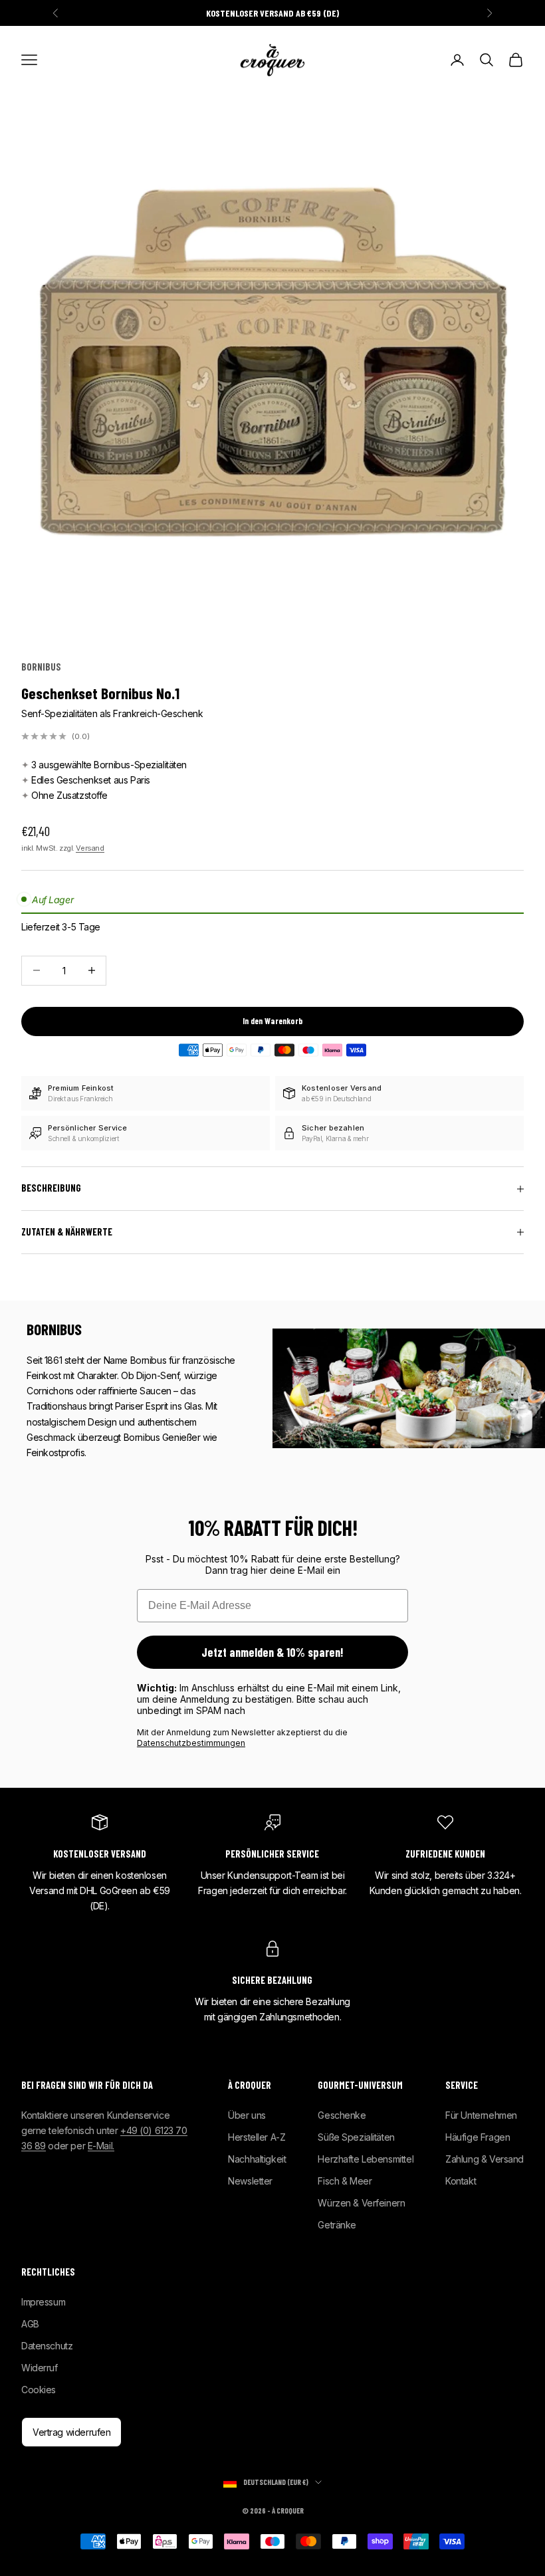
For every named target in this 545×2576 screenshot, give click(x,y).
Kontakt (461, 2181)
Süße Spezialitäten (356, 2137)
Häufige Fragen (478, 2137)
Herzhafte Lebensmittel (366, 2159)
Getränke (337, 2225)
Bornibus (41, 667)
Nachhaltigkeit (257, 2159)
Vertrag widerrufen (71, 2432)
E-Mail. (101, 2146)
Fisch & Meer (345, 2181)
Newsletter (250, 2181)
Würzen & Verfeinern (361, 2203)
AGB (30, 2324)
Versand (90, 848)
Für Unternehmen (481, 2115)
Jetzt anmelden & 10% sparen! (272, 1652)
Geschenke (342, 2115)
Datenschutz (47, 2346)
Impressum (43, 2302)
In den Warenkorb (272, 1021)
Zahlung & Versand (485, 2159)
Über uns (247, 2115)
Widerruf (40, 2368)
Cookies (39, 2390)
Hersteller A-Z (257, 2137)
